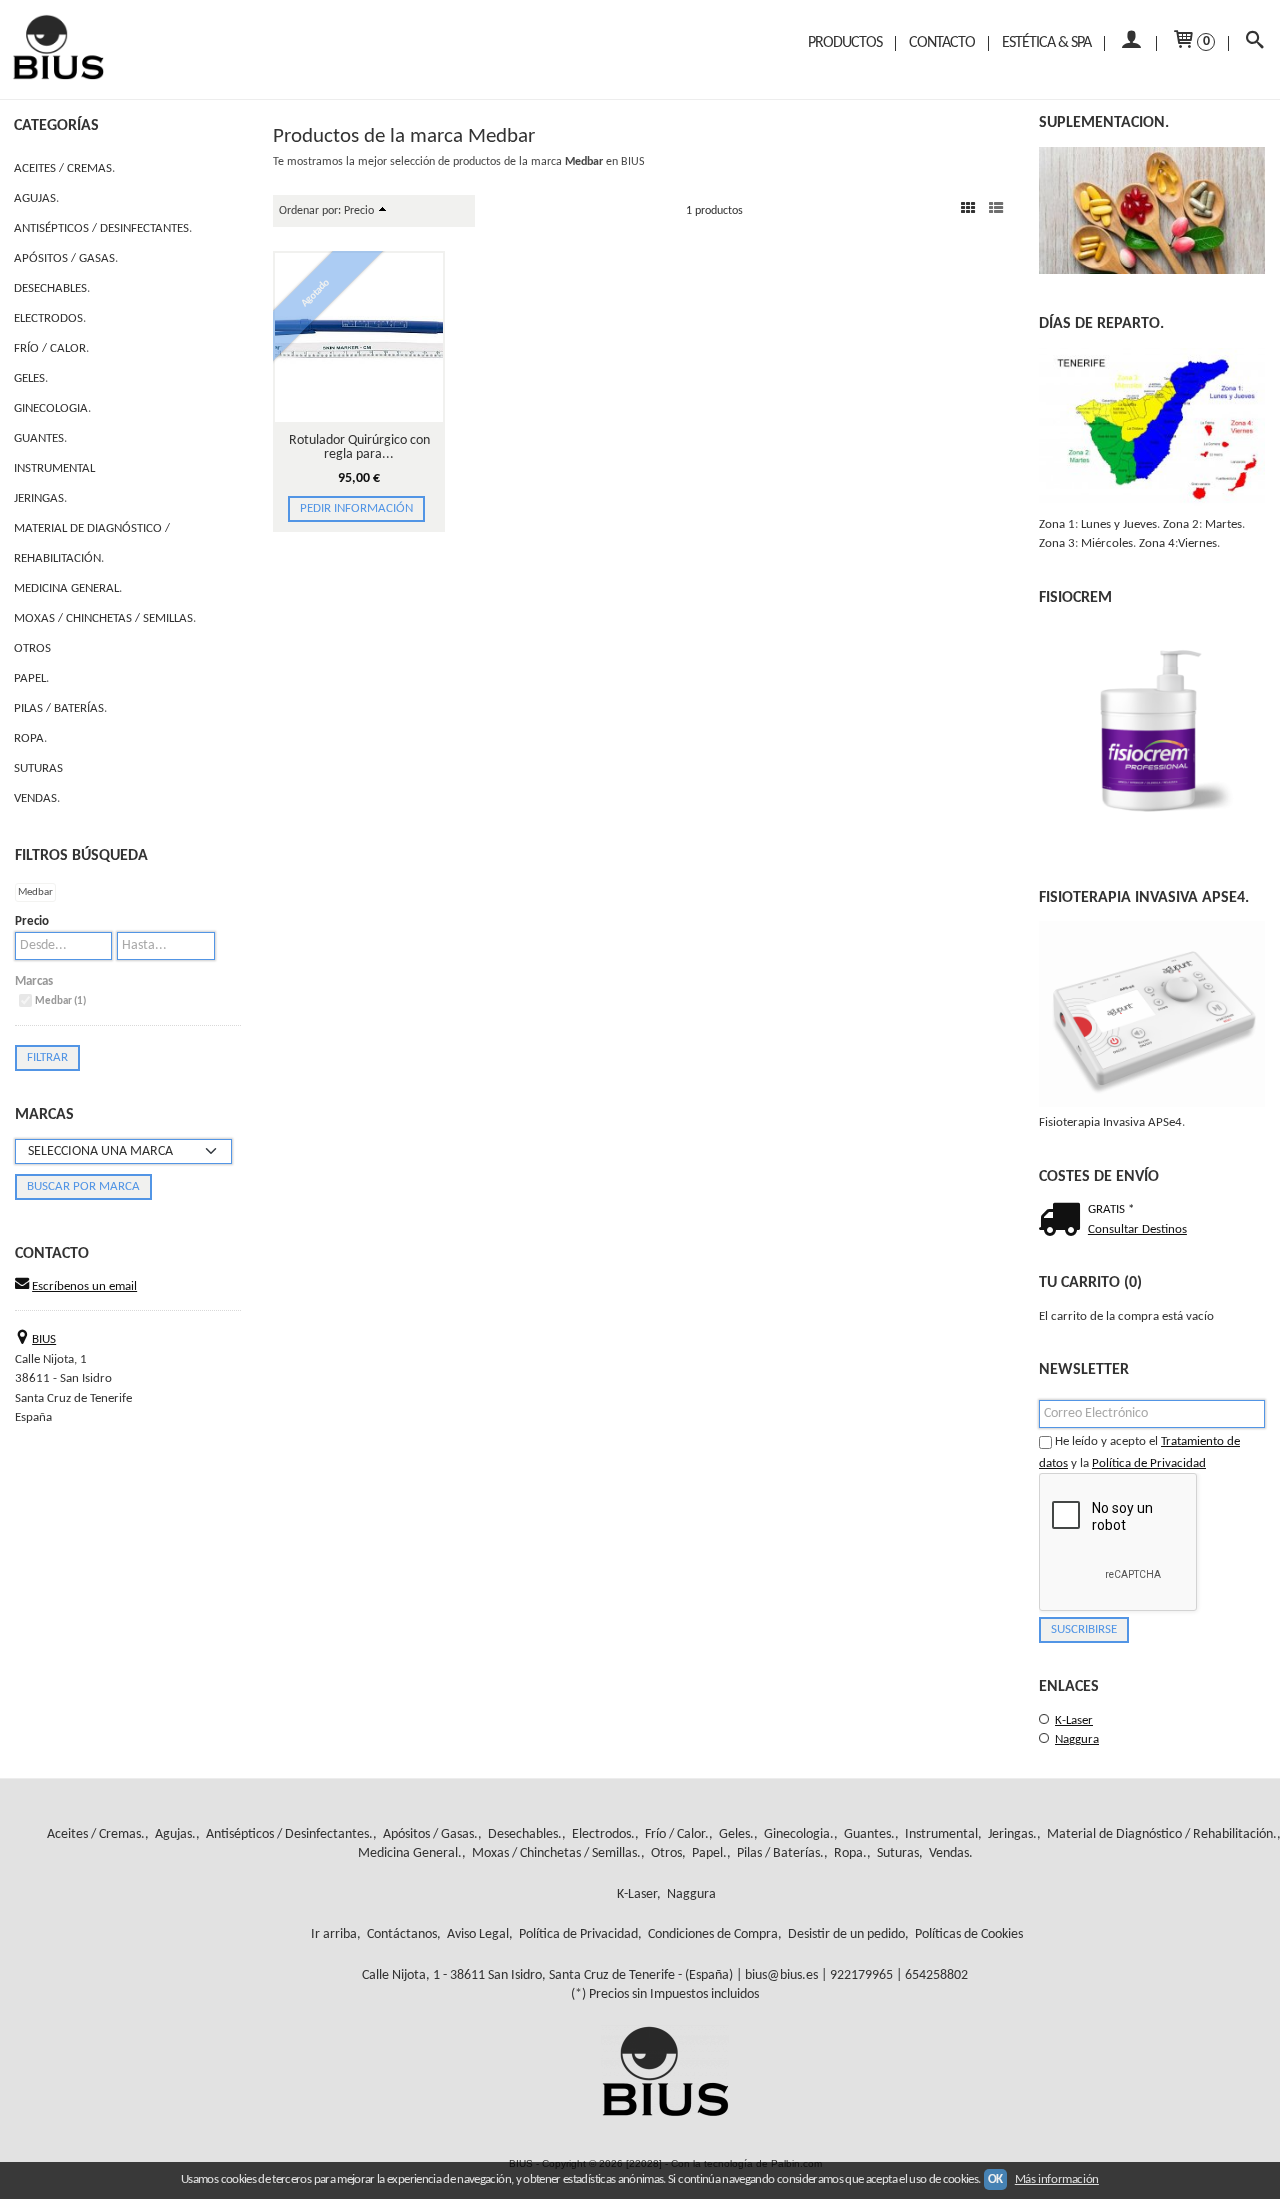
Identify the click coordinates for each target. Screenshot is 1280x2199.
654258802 (936, 1975)
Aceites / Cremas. (64, 168)
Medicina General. (68, 588)
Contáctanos (402, 1934)
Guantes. (40, 438)
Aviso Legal (478, 1934)
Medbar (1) (60, 1001)
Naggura (1077, 1739)
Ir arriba (334, 1934)
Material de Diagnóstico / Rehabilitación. (92, 543)
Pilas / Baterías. (60, 708)
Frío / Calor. (51, 348)
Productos (845, 43)
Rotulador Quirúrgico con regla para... (359, 447)
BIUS (44, 1339)
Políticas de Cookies (969, 1934)
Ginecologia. (52, 408)
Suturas (38, 768)
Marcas (34, 981)
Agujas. (36, 198)
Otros (32, 648)
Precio (32, 921)
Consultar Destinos (1137, 1229)
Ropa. (30, 738)
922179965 (861, 1975)
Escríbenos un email (84, 1286)
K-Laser (1074, 1720)
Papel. (31, 678)
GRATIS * (1111, 1209)
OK (995, 2179)
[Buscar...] (1254, 43)
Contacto (942, 43)
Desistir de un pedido (846, 1934)
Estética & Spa (1046, 43)
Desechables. (52, 288)
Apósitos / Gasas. (66, 258)
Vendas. (37, 798)
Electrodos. (50, 318)
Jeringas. (40, 498)
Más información (1057, 2179)
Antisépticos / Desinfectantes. (103, 228)
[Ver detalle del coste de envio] (1063, 1222)
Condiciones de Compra (713, 1934)
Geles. (31, 378)
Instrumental (54, 468)
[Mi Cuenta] (1130, 43)
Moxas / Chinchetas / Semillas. (105, 618)
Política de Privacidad (1149, 1463)
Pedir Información (356, 508)
